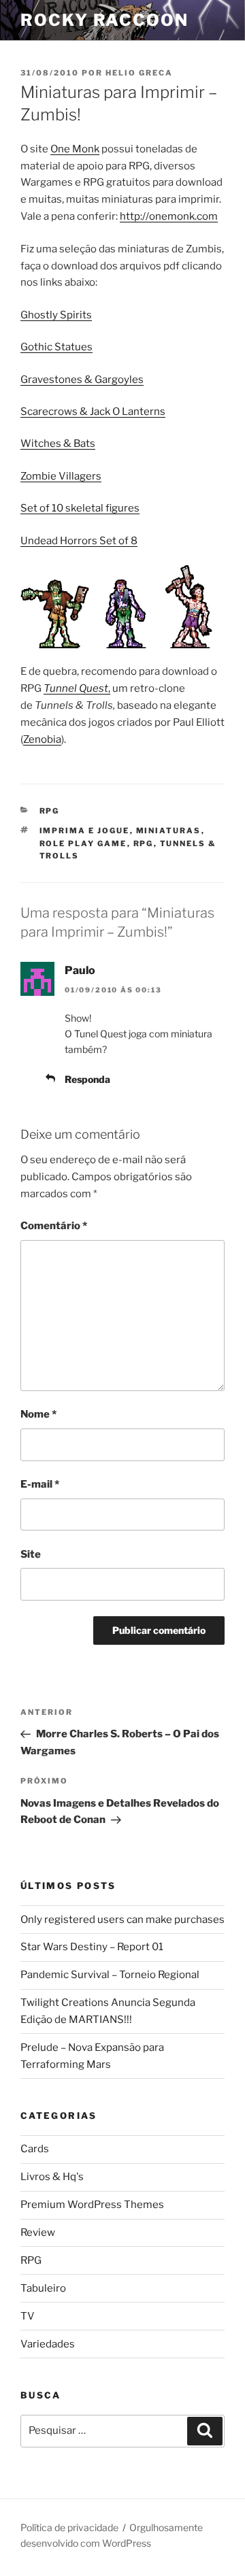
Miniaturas (169, 831)
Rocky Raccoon (104, 20)
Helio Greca (139, 73)
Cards (35, 2149)
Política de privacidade (69, 2527)
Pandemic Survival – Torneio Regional (110, 1975)
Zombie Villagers (61, 476)
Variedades (48, 2344)
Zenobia (42, 739)
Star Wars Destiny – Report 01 (92, 1947)
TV (28, 2316)
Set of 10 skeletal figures (80, 508)
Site (31, 1554)
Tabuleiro (43, 2288)
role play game (83, 843)
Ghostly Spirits (56, 315)
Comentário (54, 1226)
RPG (50, 811)
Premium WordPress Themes (92, 2205)
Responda (87, 1079)
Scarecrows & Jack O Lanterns (93, 412)
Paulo (80, 970)
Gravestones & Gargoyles (82, 380)
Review (38, 2232)
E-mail (40, 1484)
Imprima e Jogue (85, 831)
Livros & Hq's (52, 2177)
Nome (38, 1414)
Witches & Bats (58, 444)
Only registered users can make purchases (122, 1920)
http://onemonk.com (169, 216)
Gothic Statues (56, 347)
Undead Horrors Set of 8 (79, 541)
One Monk (75, 149)
